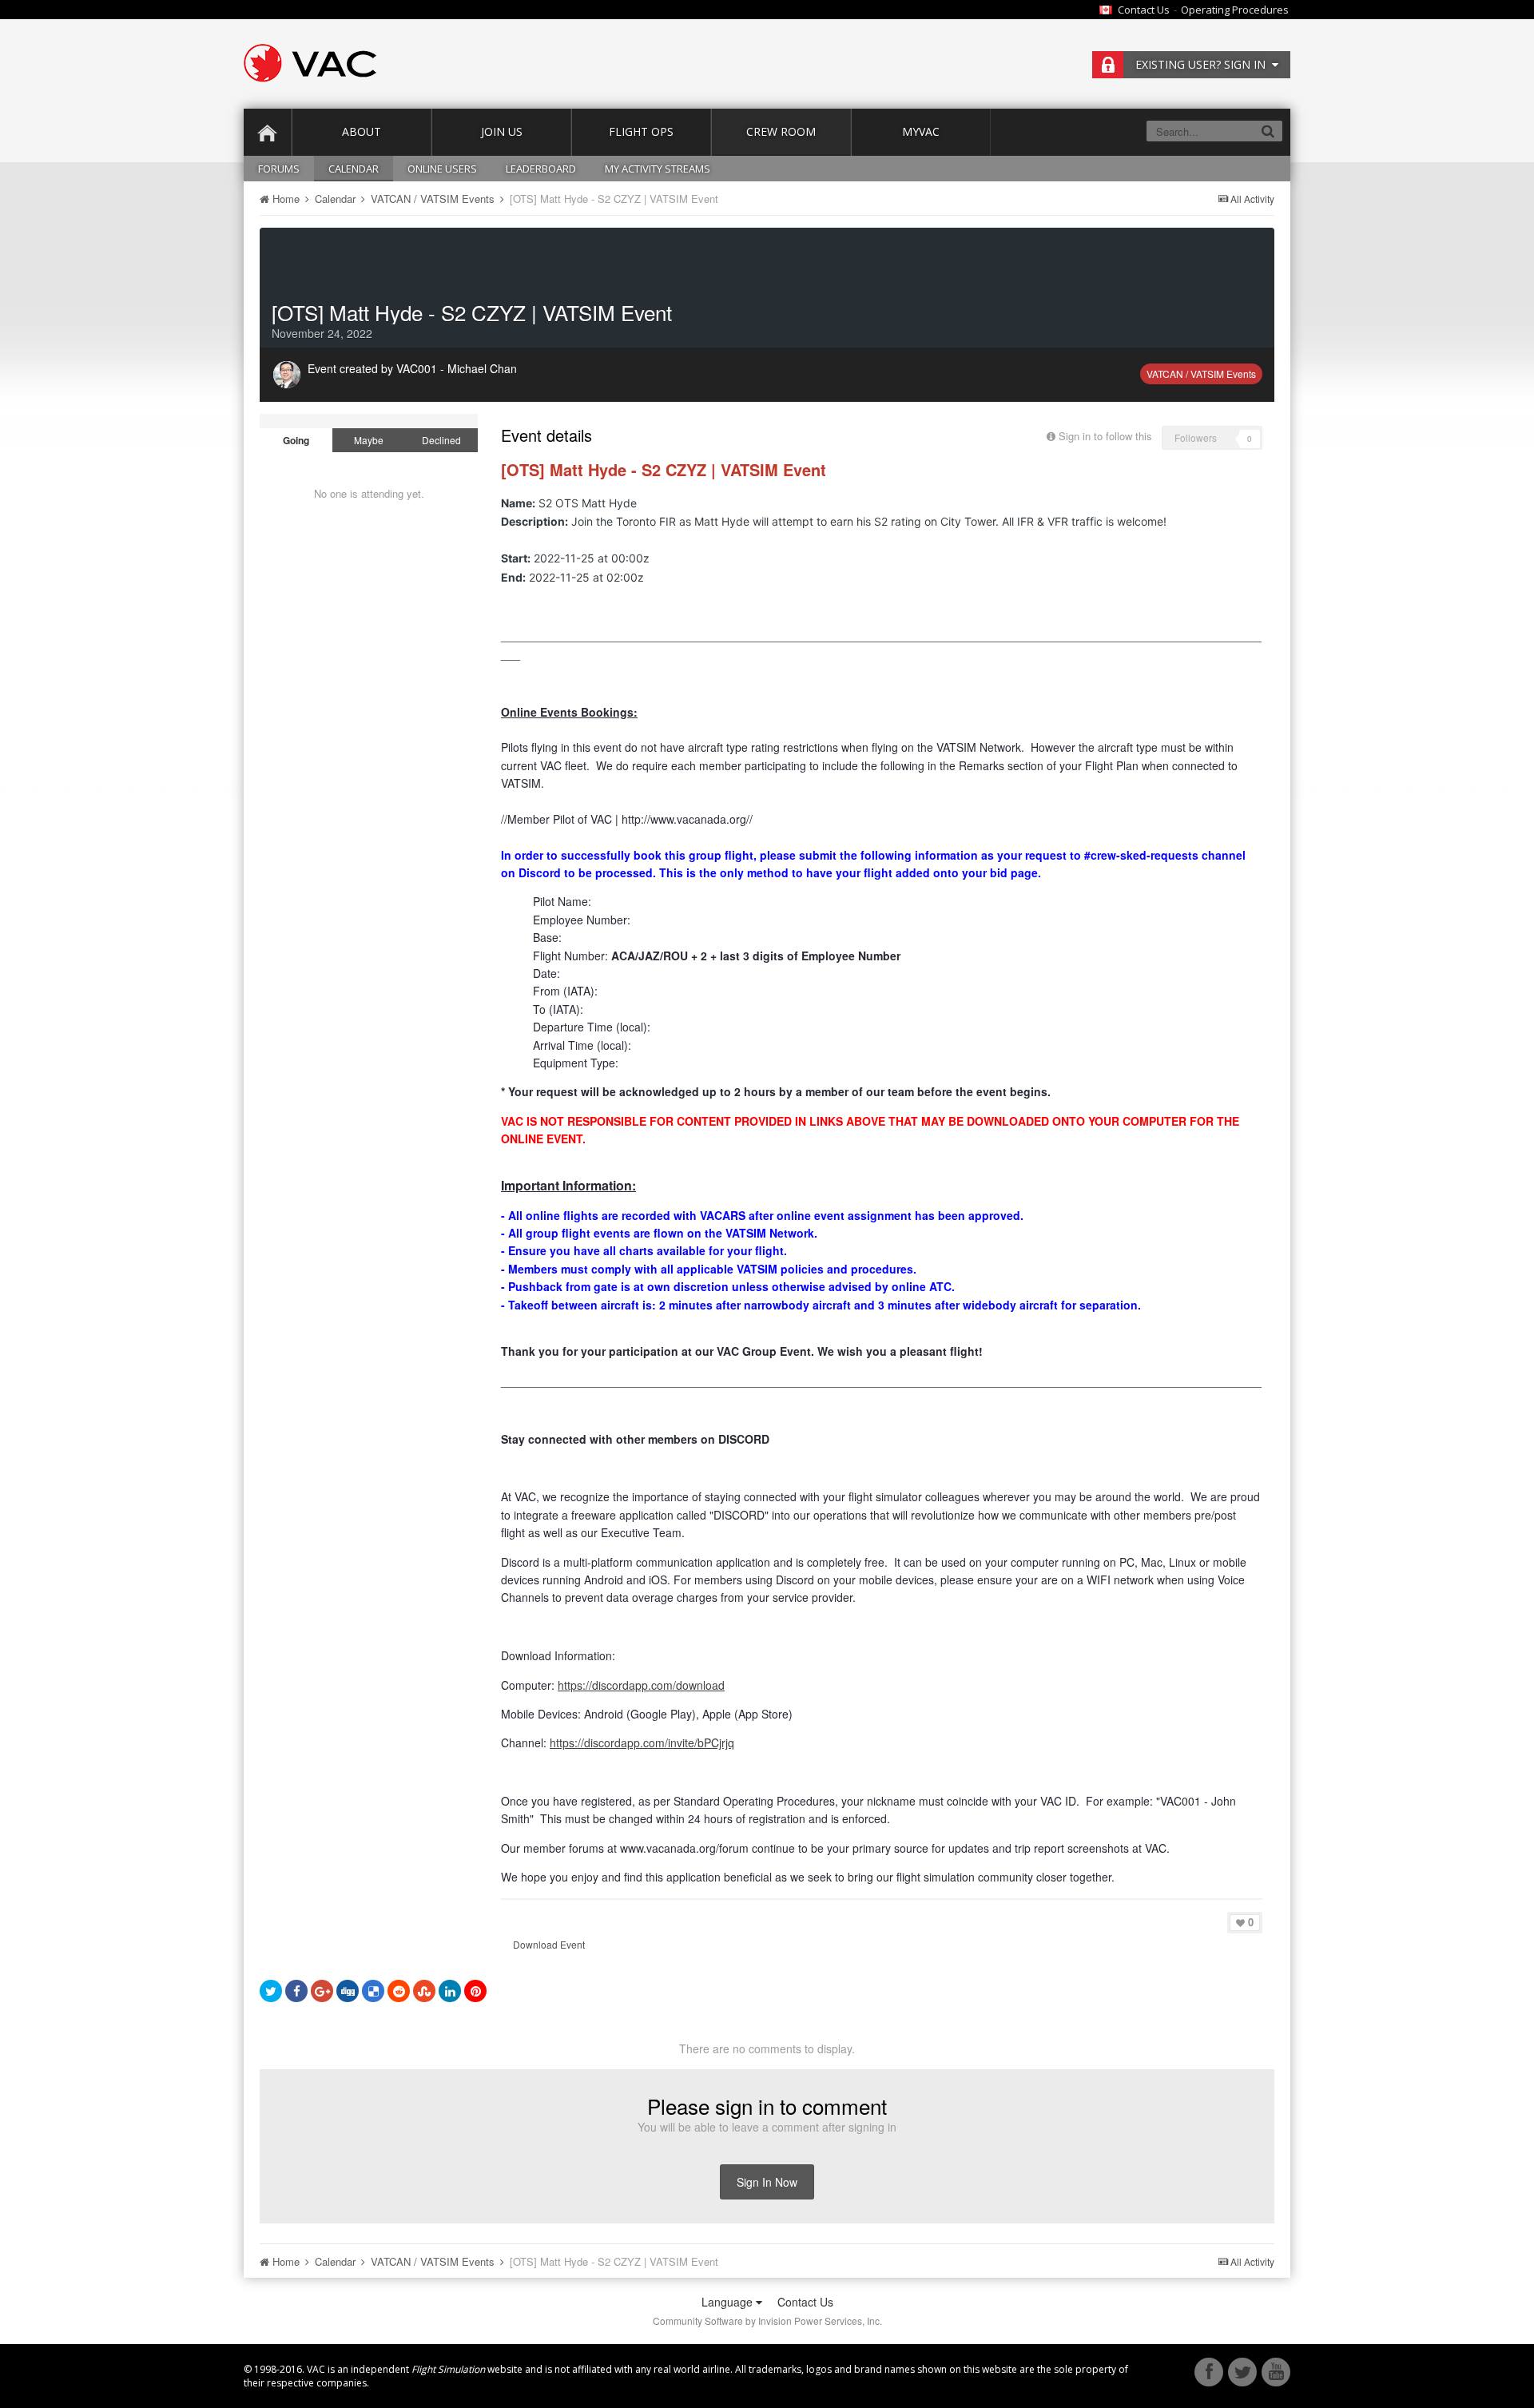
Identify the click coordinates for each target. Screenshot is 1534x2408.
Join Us (502, 131)
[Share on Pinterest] (475, 1991)
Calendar (354, 169)
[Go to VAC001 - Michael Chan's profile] (287, 375)
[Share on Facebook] (296, 1991)
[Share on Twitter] (271, 1991)
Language (729, 2302)
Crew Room (781, 131)
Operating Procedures (1235, 10)
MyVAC (921, 131)
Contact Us (1144, 10)
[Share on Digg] (348, 1991)
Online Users (442, 169)
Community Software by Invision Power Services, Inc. (767, 2321)
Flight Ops (641, 131)
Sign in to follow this (1105, 436)
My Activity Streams (658, 169)
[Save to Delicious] (373, 1991)
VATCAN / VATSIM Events (1201, 374)
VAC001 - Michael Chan (457, 368)
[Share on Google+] (322, 1991)
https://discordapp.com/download (641, 1685)
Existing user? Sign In (1204, 64)
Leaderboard (541, 169)
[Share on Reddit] (399, 1991)
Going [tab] (296, 440)
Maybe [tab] (369, 440)
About (362, 131)
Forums (279, 169)
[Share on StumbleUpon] (424, 1991)
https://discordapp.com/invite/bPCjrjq (642, 1742)
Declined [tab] (441, 440)
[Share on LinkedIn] (450, 1991)
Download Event (549, 1944)
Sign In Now (767, 2182)
